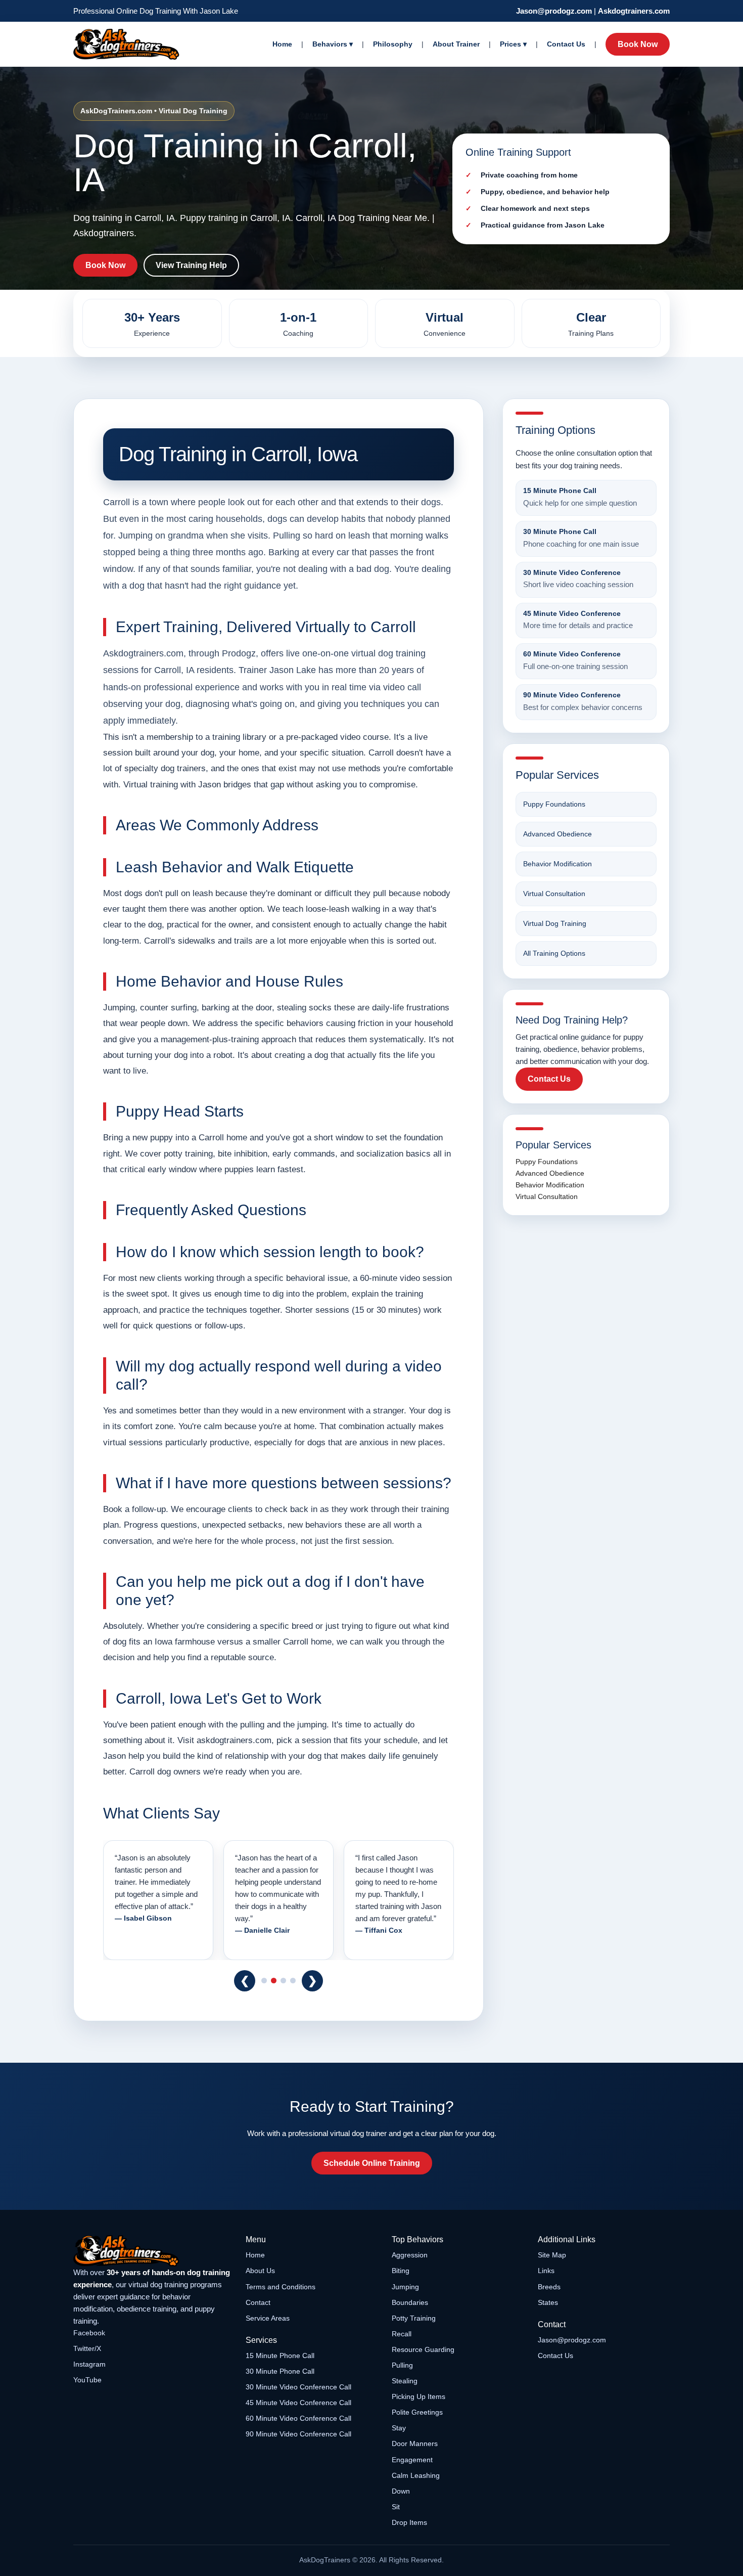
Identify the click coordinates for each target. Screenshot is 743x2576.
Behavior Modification (558, 864)
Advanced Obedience (558, 834)
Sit (396, 2507)
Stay (399, 2428)
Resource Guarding (423, 2349)
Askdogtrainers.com (634, 11)
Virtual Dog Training (555, 923)
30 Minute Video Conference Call (298, 2387)
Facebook (89, 2333)
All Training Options (554, 953)
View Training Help (191, 265)
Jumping (405, 2287)
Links (546, 2271)
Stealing (405, 2381)
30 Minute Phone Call (280, 2371)
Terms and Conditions (281, 2287)
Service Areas (268, 2318)
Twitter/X (87, 2348)
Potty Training (414, 2318)
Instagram (89, 2364)
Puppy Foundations (554, 804)
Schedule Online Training (372, 2163)
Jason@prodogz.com (554, 11)
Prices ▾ (513, 44)
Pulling (402, 2365)
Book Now (638, 44)
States (548, 2302)
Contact (258, 2302)
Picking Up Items (419, 2396)
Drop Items (409, 2522)
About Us (260, 2271)
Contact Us (566, 44)
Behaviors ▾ (333, 44)
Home (282, 44)
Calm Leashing (416, 2475)
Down (401, 2491)
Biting (401, 2271)
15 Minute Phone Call (280, 2356)
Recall (402, 2334)
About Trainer (456, 44)
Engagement (412, 2460)
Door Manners (415, 2444)
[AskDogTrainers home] (152, 2251)
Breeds (549, 2287)
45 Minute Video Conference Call (298, 2403)
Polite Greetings (417, 2412)
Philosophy (393, 44)
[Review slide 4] (293, 1981)
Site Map (552, 2255)
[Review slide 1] (264, 1981)
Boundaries (410, 2302)
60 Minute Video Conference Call (298, 2418)
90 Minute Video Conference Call (298, 2434)
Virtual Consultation (554, 894)
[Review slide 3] (283, 1981)
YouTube (87, 2380)
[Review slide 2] (274, 1981)
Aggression (410, 2255)
